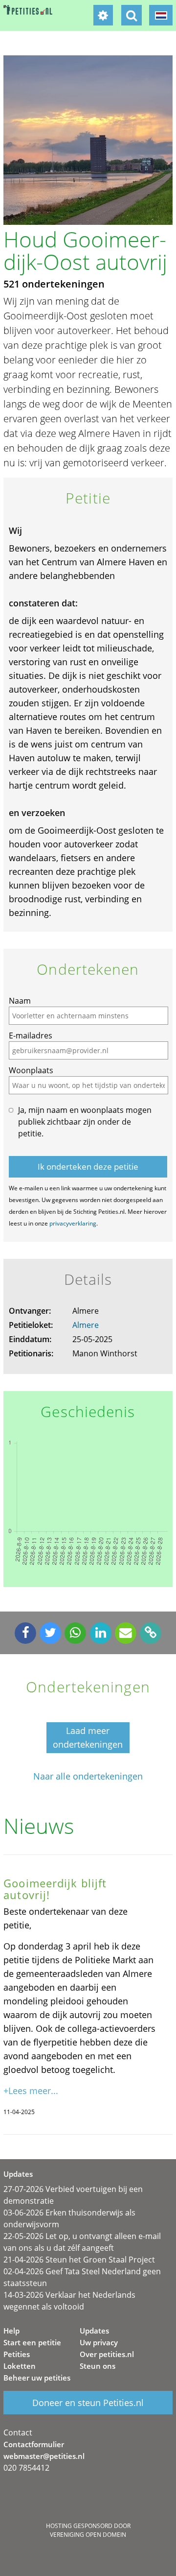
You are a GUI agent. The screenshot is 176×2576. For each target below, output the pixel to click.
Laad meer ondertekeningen (88, 1737)
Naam (20, 1001)
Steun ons (98, 2366)
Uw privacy (99, 2342)
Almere (86, 1325)
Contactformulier (34, 2444)
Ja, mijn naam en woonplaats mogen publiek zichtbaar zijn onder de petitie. (85, 1122)
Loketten (20, 2366)
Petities (17, 2354)
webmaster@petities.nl (44, 2456)
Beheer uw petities (37, 2378)
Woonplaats (31, 1070)
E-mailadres (31, 1035)
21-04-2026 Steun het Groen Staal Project (79, 2260)
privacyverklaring (73, 1223)
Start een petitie (32, 2342)
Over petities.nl (107, 2354)
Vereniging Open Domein (88, 2535)
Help (11, 2331)
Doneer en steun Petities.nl (88, 2403)
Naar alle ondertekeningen (88, 1776)
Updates (94, 2331)
